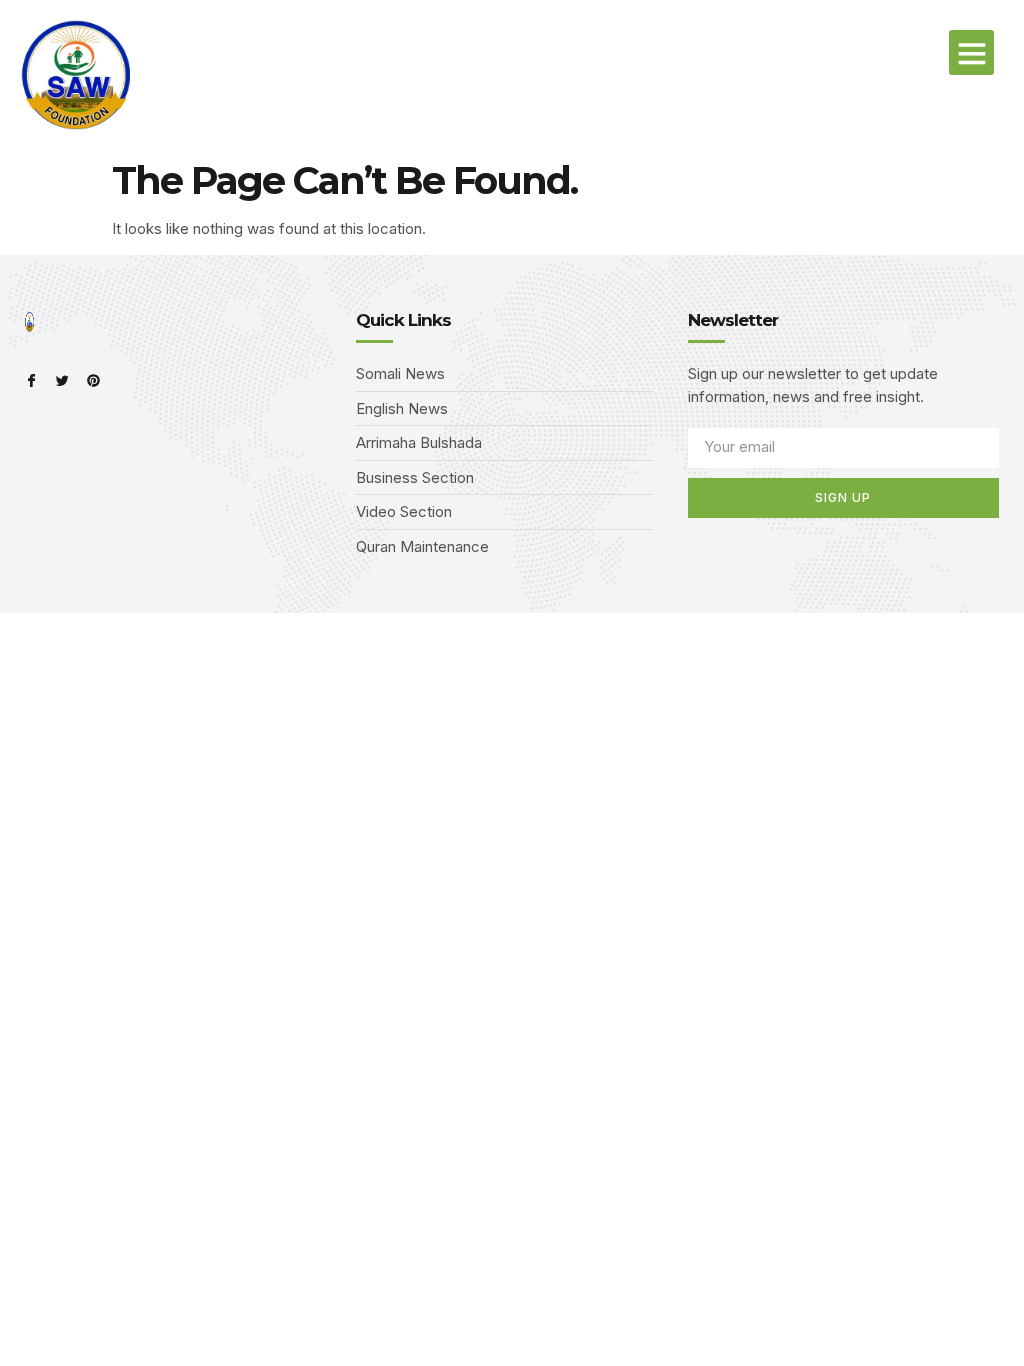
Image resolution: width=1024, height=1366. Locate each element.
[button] (971, 52)
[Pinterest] (93, 380)
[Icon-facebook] (31, 380)
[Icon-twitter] (62, 380)
